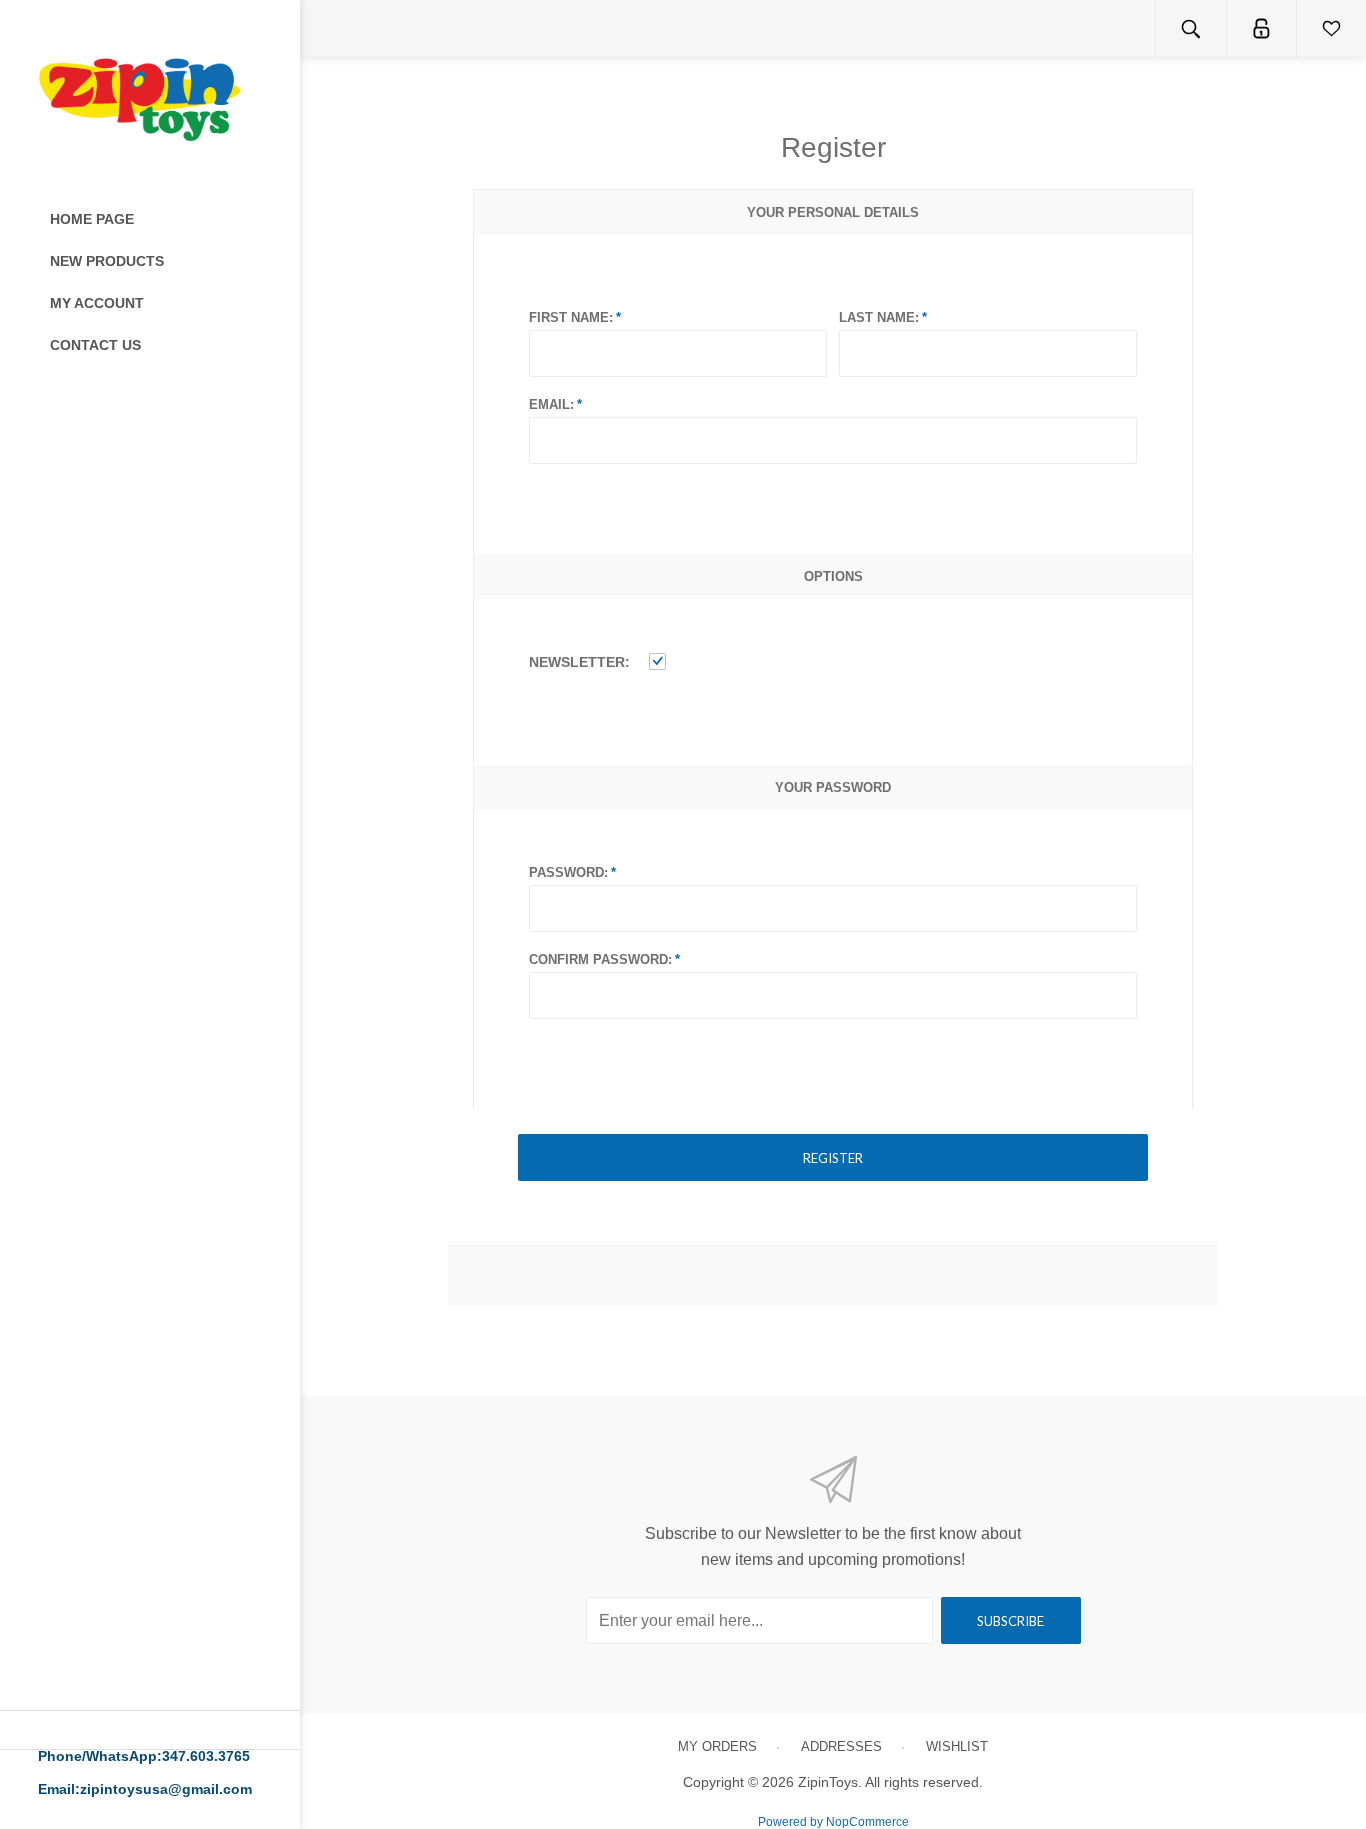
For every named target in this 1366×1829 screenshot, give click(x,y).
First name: (571, 317)
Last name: (879, 317)
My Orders (717, 1746)
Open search (1191, 28)
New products (107, 261)
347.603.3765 (206, 1756)
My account (97, 303)
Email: (551, 404)
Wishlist (957, 1746)
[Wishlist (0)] (1331, 28)
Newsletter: (579, 662)
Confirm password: (600, 959)
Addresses (841, 1746)
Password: (568, 872)
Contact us (95, 345)
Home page (92, 219)
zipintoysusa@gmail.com (166, 1789)
